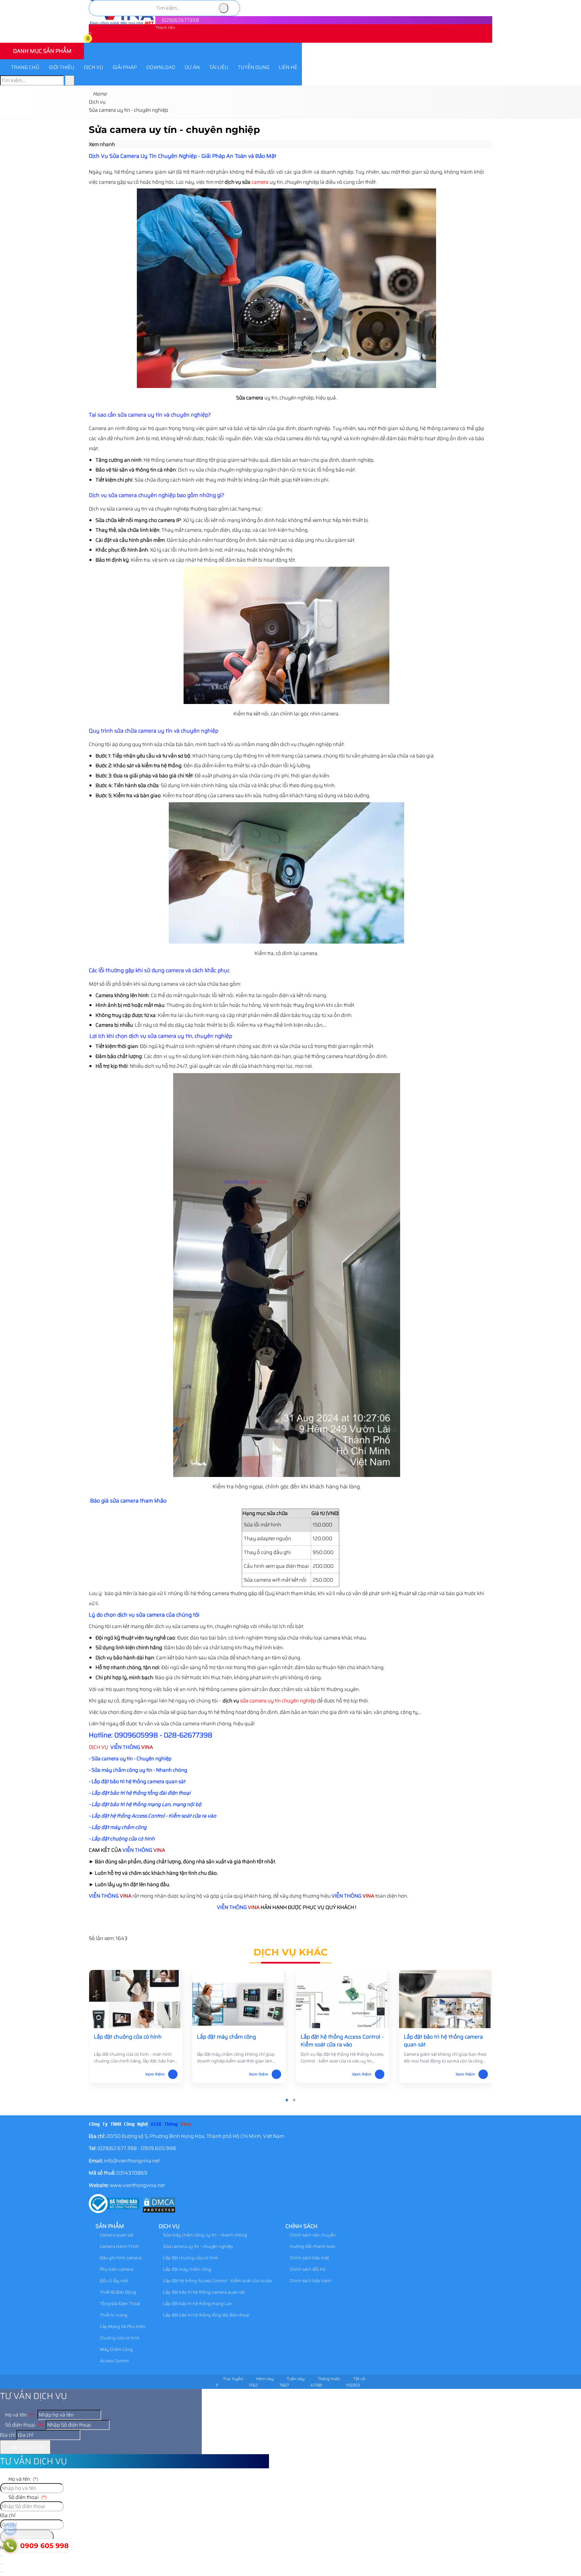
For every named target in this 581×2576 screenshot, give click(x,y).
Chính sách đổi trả (307, 2269)
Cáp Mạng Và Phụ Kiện (122, 2326)
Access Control (114, 2361)
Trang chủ (25, 67)
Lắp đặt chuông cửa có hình (190, 2258)
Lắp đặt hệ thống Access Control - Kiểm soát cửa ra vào (217, 2281)
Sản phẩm (110, 2226)
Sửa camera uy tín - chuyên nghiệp (198, 2246)
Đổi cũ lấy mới (113, 2281)
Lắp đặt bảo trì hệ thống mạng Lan (197, 2304)
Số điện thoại (24, 2425)
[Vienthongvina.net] (122, 24)
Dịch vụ (93, 67)
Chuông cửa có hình (119, 2338)
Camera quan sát (116, 2235)
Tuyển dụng (254, 67)
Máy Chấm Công (116, 2349)
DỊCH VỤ (99, 1747)
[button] (93, 40)
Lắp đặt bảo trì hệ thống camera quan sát (203, 2292)
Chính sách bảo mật (309, 2258)
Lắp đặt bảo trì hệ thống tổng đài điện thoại (206, 2315)
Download (161, 67)
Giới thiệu (62, 67)
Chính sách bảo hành (310, 2281)
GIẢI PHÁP (125, 67)
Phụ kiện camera (116, 2269)
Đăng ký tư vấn (27, 2447)
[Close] (2, 2564)
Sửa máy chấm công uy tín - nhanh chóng (205, 2235)
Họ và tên (19, 2415)
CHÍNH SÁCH (301, 2226)
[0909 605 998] (10, 2546)
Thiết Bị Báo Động (118, 2292)
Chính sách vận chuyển (312, 2235)
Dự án (192, 67)
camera (260, 182)
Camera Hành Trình (119, 2246)
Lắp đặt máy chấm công (187, 2269)
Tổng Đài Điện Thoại (120, 2304)
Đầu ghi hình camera (120, 2258)
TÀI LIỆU (219, 67)
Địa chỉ (8, 2435)
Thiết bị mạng (113, 2315)
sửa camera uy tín (260, 1701)
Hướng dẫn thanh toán (312, 2246)
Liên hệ (288, 67)
